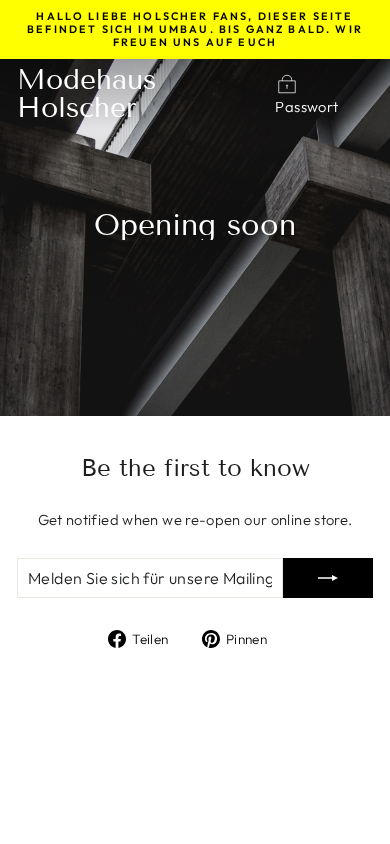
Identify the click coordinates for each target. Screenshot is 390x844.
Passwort (306, 106)
